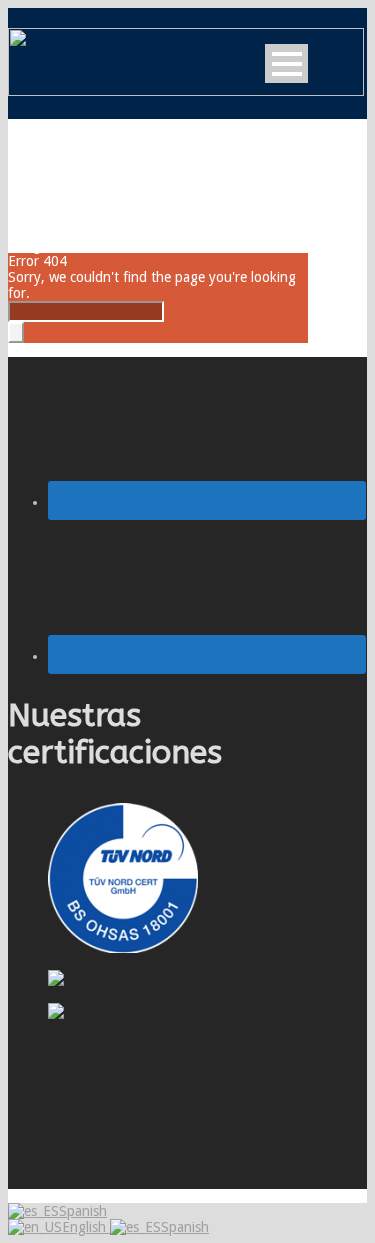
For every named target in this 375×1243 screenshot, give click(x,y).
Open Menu (286, 63)
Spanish (83, 1211)
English (86, 1227)
